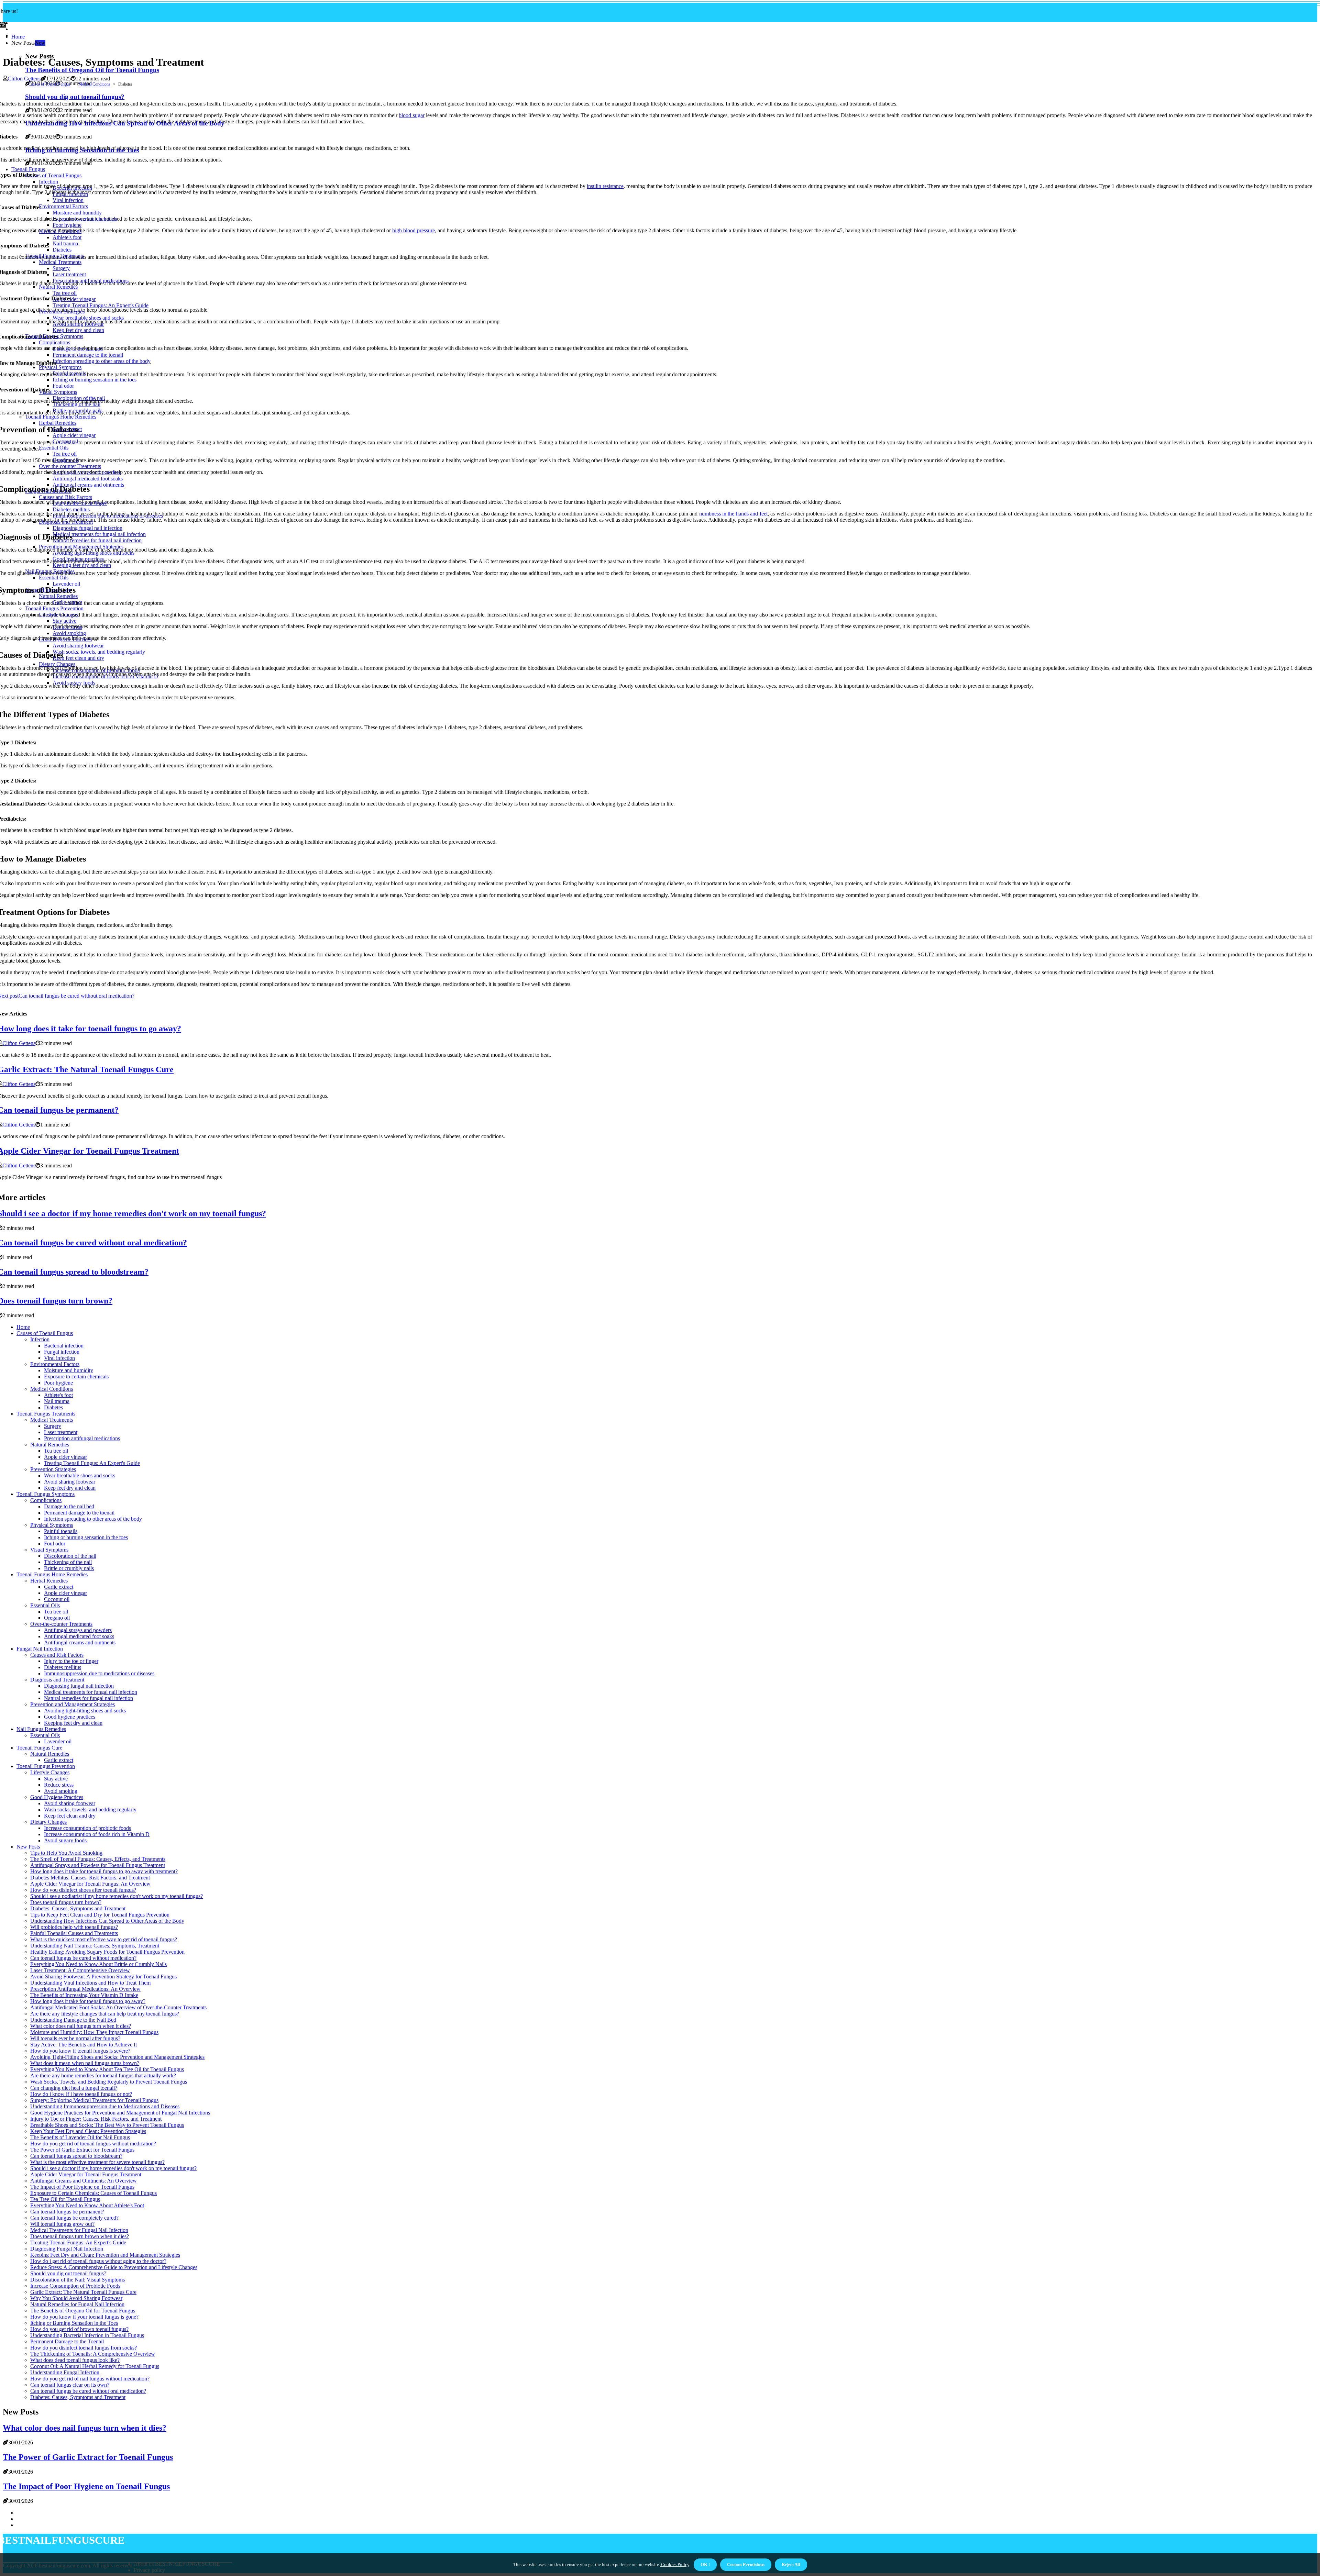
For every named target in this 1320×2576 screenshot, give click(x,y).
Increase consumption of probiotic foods (87, 1828)
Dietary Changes (48, 1822)
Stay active (56, 1779)
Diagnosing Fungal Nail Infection (67, 2249)
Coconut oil (57, 1599)
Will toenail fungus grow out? (62, 2224)
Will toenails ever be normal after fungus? (75, 2038)
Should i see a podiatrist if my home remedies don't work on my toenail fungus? (117, 1896)
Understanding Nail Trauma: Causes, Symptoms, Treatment (95, 1946)
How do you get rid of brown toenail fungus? (79, 2329)
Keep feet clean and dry (70, 1816)
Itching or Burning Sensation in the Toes (74, 2323)
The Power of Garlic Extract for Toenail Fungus (82, 2150)
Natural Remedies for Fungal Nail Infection (77, 2304)
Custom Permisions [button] (746, 2564)
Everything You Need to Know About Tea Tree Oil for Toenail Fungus (107, 2069)
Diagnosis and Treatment (57, 1680)
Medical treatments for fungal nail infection (91, 1692)
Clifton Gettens (24, 79)
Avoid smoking (61, 1791)
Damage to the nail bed (69, 1506)
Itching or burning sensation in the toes (86, 1537)
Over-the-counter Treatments (61, 1624)
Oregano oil (57, 1618)
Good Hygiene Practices (57, 1797)
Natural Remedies (50, 1445)
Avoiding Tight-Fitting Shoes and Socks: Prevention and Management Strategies (117, 2057)
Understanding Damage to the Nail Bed (73, 2020)
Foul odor (55, 1544)
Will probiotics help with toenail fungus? (74, 1927)
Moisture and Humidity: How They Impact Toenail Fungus (94, 2032)
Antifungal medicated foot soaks (79, 1636)
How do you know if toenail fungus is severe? (80, 2051)
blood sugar (411, 115)
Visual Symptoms (49, 1550)
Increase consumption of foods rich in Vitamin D (97, 1834)
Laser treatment (61, 1432)
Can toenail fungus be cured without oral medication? (88, 2391)
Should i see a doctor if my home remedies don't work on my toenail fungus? (113, 2168)
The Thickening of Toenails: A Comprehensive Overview (93, 2354)
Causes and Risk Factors (57, 1655)
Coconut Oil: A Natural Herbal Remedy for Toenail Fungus (95, 2366)
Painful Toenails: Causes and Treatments (74, 1933)
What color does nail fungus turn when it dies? (81, 2026)
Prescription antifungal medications (82, 1438)
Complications (46, 1500)
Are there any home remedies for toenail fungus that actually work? (103, 2075)
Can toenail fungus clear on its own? (70, 2385)
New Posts (28, 1847)
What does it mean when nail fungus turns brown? (85, 2063)
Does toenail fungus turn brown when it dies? (80, 2236)
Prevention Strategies (53, 1469)
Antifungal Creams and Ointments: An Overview (84, 2181)
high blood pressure (414, 230)
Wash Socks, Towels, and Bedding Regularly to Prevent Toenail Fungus (109, 2082)
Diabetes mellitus (63, 1667)
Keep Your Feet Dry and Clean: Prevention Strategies (88, 2131)
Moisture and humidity (69, 1370)
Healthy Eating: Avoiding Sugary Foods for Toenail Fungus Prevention (107, 1952)
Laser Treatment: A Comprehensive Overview (80, 1970)
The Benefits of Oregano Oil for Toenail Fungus (92, 70)
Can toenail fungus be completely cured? (74, 2218)
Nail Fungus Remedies (41, 1729)
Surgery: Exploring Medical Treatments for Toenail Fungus (94, 2100)
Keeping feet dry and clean (73, 1723)
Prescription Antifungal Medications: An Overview (85, 1989)
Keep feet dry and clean (70, 1488)
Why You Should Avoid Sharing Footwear (76, 2298)
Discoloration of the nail (70, 1556)
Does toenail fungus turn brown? (66, 1902)
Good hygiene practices (70, 1717)
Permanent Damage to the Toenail (67, 2341)
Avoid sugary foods (65, 1840)
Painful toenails (61, 1531)
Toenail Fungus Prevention (46, 1766)
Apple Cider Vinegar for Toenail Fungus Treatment (86, 2174)
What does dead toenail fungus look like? (75, 2360)
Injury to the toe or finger (71, 1661)
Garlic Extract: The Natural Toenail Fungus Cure (83, 2292)
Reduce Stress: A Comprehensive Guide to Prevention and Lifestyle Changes (114, 2267)
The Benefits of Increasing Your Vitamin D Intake (84, 1995)
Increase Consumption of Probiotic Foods (75, 2286)
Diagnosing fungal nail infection (79, 1686)
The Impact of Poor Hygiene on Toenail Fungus (82, 2187)
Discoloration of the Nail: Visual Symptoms (78, 2280)
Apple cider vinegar (65, 1457)
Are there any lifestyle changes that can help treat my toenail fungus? (105, 2014)
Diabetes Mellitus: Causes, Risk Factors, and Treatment (90, 1878)
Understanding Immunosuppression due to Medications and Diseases (105, 2106)
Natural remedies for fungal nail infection (89, 1698)
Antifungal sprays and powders (78, 1630)
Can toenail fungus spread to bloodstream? (76, 2156)
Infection (40, 1339)
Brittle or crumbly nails (69, 1568)
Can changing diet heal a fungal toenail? (74, 2088)
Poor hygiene (58, 1383)
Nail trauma (57, 1401)
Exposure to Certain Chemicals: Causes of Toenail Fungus (93, 2193)
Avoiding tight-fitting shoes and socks (85, 1711)
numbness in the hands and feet (733, 514)
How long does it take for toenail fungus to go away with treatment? (104, 1871)
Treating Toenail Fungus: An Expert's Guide (92, 1463)
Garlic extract (59, 1587)
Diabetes (53, 1407)
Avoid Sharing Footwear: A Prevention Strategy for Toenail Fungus (103, 1977)
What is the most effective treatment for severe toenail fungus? (97, 2162)
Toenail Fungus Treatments (46, 1414)
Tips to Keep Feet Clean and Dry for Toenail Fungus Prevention (100, 1915)
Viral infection (59, 1358)
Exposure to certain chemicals (76, 1376)
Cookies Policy (675, 2564)
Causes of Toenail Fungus (49, 84)
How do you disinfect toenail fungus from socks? (84, 2348)
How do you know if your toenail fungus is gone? (84, 2317)
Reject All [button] (791, 2564)
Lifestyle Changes (50, 1772)
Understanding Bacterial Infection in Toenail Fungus (87, 2335)
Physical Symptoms (52, 1525)
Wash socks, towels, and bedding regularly (90, 1809)
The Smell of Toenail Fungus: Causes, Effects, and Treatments (98, 1859)
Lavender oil (58, 1741)
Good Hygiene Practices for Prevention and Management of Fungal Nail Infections (120, 2113)
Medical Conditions (94, 84)
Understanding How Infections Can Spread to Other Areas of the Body (107, 1921)
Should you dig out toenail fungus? (68, 2273)
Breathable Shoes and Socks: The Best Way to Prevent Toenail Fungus (107, 2125)
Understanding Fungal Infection (65, 2372)
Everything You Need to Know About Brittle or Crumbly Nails (98, 1964)
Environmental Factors (55, 1364)
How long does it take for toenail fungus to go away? (88, 2001)
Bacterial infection (64, 1346)
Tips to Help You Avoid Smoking (66, 1853)
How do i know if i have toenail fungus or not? (81, 2094)
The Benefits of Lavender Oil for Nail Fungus (80, 2137)
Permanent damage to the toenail (79, 1513)
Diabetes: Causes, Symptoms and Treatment (78, 1908)
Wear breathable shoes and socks (80, 1475)
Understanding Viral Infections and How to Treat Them (90, 1983)
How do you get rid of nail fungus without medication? (90, 2379)
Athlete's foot (58, 1395)
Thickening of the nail (68, 1562)
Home (18, 37)
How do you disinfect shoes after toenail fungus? (83, 1890)
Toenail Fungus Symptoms (46, 1494)
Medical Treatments (52, 1420)
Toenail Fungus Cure (39, 1748)
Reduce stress (59, 1785)
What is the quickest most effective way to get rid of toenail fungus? (104, 1939)
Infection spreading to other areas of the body (93, 1519)
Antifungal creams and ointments (80, 1642)
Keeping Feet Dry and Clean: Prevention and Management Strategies (105, 2255)
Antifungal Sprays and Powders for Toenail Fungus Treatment (98, 1865)
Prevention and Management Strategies (73, 1704)
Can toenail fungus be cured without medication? (83, 1958)
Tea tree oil (56, 1451)
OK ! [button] (705, 2564)
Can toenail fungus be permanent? (67, 2212)
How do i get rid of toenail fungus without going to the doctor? (98, 2261)
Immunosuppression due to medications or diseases (99, 1673)
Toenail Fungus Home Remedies (52, 1574)
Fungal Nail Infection (40, 1649)
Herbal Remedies (49, 1581)
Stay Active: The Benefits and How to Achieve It (84, 2045)
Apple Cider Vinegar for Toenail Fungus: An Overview (90, 1884)
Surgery (53, 1426)
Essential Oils (45, 1605)
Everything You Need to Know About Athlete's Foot (87, 2205)
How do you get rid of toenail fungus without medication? (93, 2144)
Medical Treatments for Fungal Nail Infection (79, 2230)
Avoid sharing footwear (70, 1482)
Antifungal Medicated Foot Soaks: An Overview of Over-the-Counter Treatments (118, 2007)
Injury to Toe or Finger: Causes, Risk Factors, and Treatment (96, 2119)
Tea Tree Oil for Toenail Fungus (65, 2199)
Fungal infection (62, 1352)
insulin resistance (605, 186)
